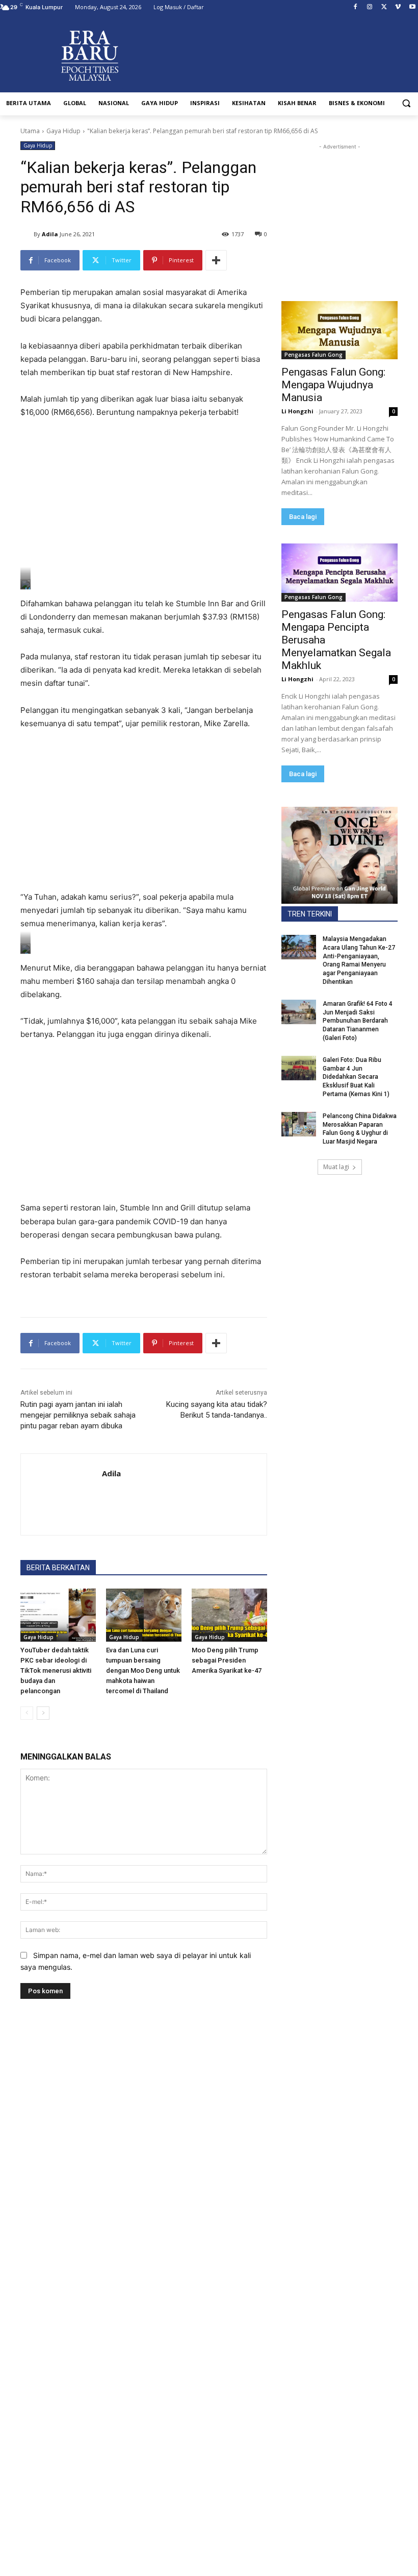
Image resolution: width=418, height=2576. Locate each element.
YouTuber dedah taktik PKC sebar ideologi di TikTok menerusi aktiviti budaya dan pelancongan (56, 1670)
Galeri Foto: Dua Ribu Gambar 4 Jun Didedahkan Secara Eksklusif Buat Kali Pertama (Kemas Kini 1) (356, 1077)
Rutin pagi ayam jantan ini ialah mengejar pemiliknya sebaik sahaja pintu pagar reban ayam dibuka (78, 1415)
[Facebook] (356, 7)
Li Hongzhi (297, 411)
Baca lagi (303, 517)
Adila (50, 234)
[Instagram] (370, 7)
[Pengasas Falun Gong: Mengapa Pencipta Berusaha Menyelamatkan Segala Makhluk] (339, 573)
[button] (406, 103)
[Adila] (27, 234)
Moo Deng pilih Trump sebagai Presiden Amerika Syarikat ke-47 (227, 1660)
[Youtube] (412, 7)
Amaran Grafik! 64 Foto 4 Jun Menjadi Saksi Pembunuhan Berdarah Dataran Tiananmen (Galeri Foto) (358, 1021)
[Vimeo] (398, 7)
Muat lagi (336, 1167)
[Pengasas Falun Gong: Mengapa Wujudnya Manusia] (339, 330)
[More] (216, 260)
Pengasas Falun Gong (313, 355)
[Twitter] (384, 7)
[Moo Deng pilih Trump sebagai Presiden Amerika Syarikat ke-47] (229, 1615)
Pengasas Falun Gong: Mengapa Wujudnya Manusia (333, 385)
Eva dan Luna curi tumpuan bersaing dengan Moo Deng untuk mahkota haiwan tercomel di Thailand (143, 1670)
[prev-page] (27, 1713)
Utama (30, 131)
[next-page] (43, 1713)
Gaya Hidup (63, 131)
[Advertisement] (144, 504)
